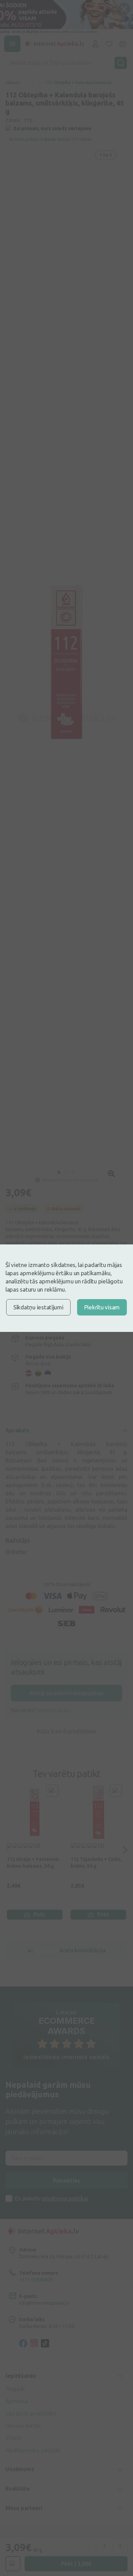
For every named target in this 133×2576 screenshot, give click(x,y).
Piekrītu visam (102, 1307)
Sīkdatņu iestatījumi (38, 1307)
